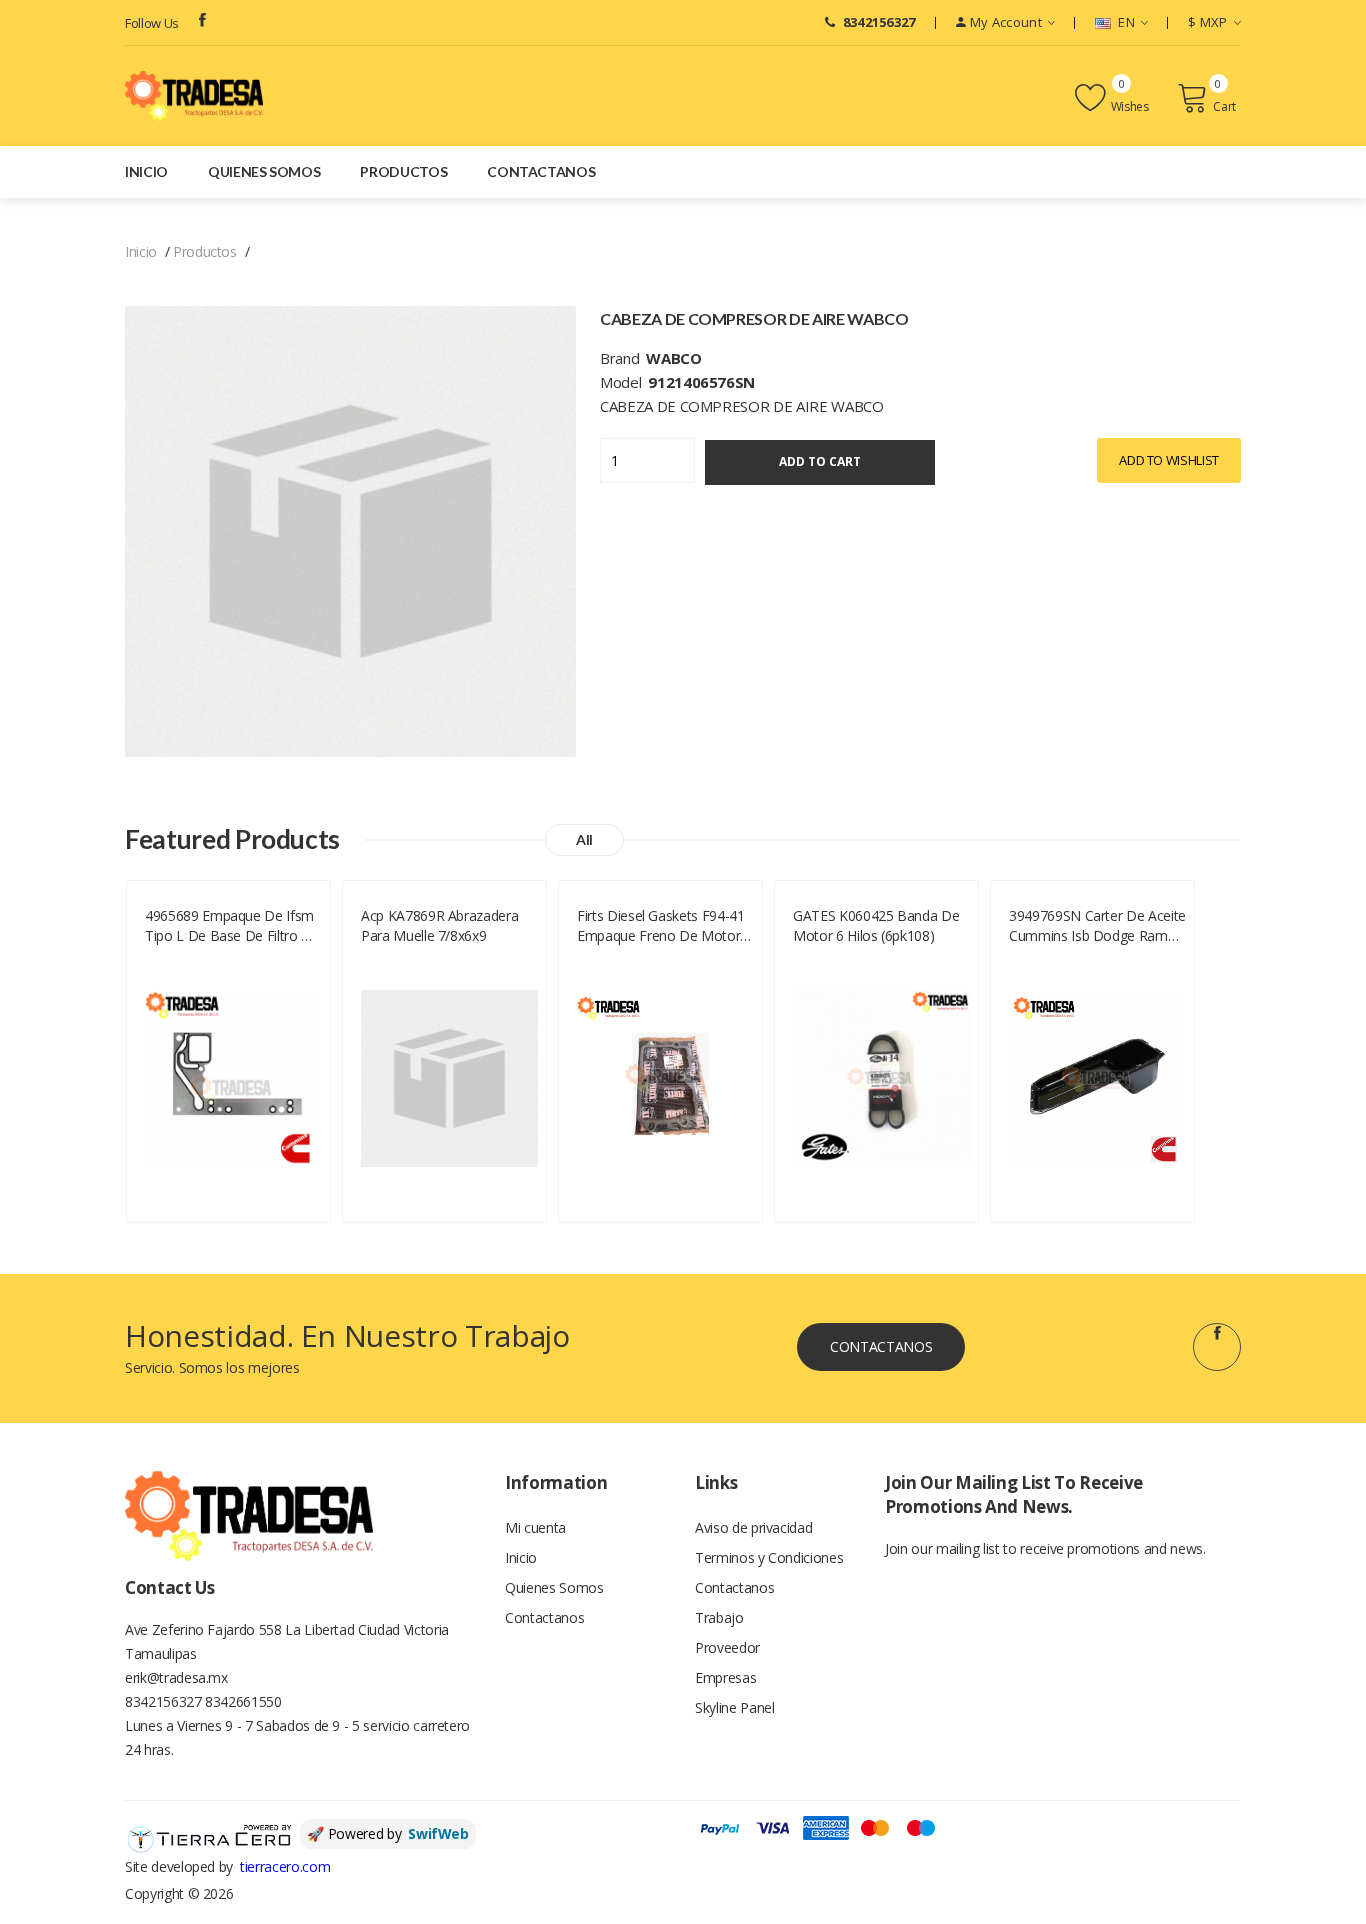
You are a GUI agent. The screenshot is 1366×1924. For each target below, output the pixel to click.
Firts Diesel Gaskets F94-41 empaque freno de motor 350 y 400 (661, 926)
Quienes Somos (264, 171)
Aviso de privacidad (753, 1527)
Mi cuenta (535, 1527)
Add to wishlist (1169, 460)
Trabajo (719, 1617)
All (584, 839)
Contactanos (541, 171)
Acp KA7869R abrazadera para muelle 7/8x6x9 (439, 925)
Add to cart (820, 461)
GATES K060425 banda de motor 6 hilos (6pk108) (876, 925)
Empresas (725, 1677)
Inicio (146, 171)
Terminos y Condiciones (769, 1557)
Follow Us (152, 23)
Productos (403, 171)
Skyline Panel (734, 1707)
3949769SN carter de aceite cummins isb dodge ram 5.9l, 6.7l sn (1097, 926)
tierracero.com (285, 1866)
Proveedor (727, 1647)
